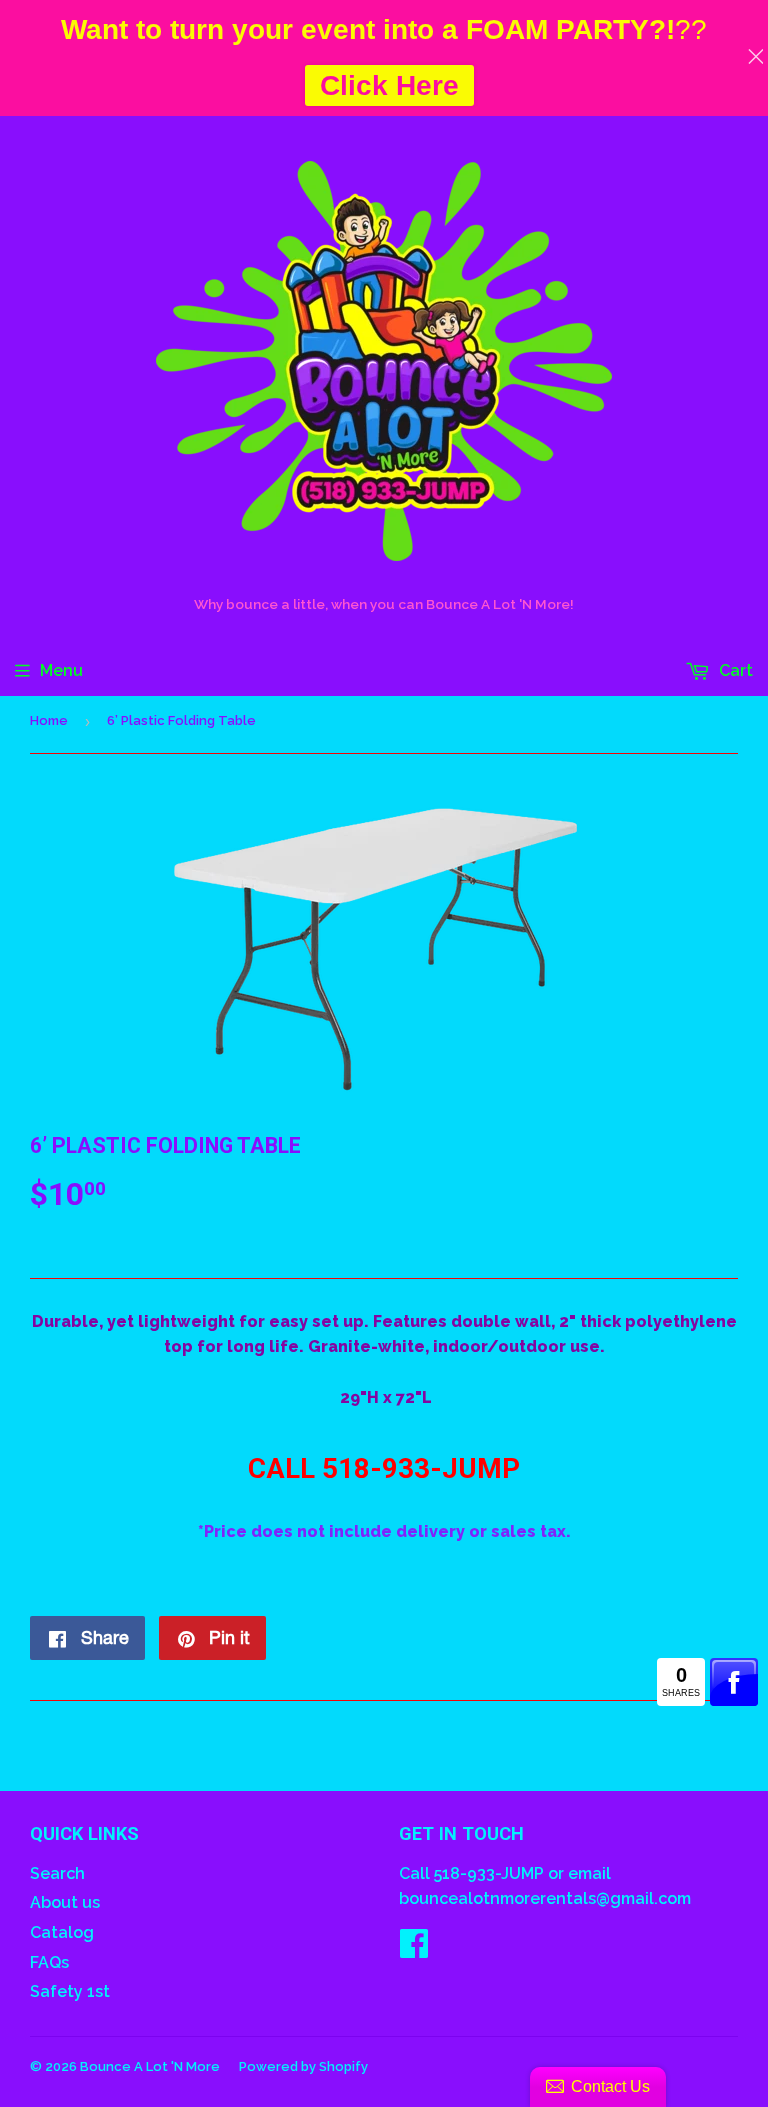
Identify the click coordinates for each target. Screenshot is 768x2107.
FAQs (49, 1962)
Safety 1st (70, 1991)
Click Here (389, 85)
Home (49, 720)
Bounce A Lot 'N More (150, 2066)
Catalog (62, 1932)
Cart (734, 670)
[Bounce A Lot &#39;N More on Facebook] (414, 1949)
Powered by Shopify (303, 2066)
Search (57, 1873)
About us (65, 1902)
